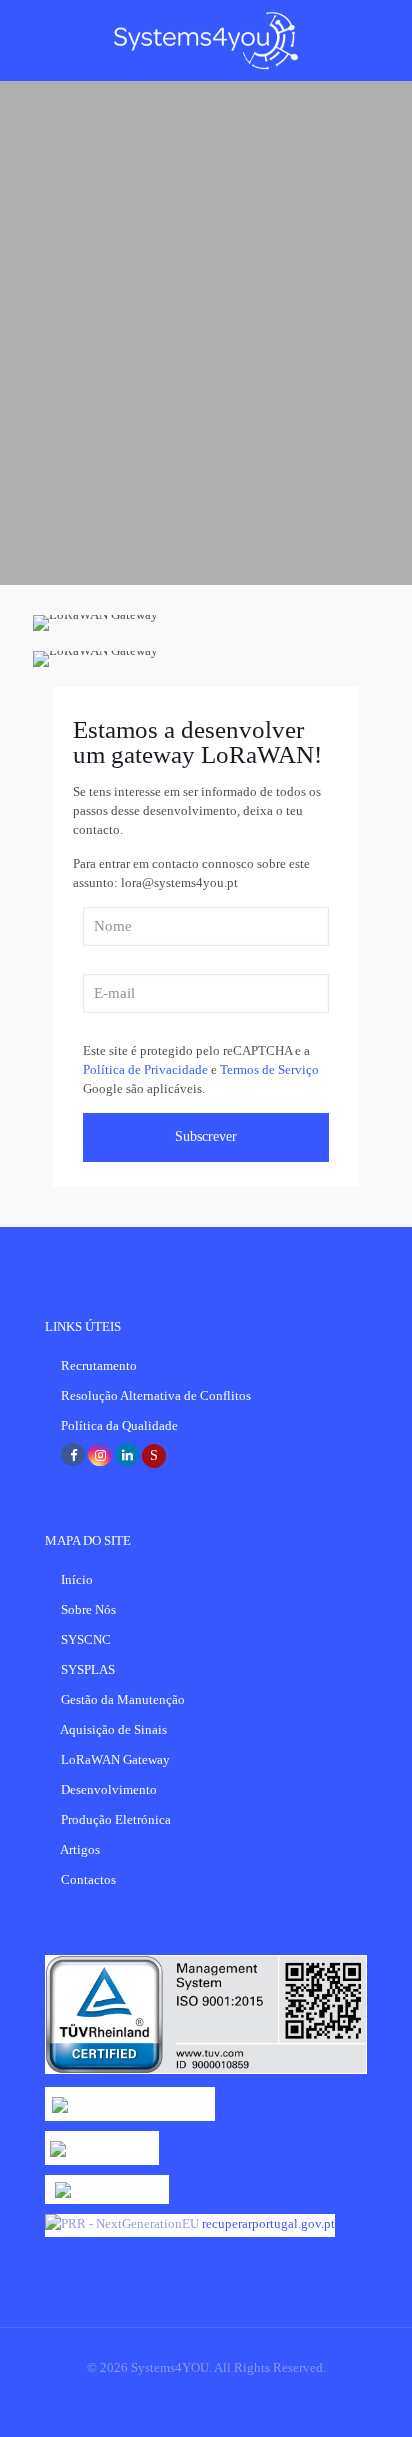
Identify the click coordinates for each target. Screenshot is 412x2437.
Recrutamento (99, 1365)
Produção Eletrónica (116, 1819)
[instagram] (100, 1455)
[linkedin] (127, 1455)
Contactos (88, 1879)
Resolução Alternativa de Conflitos (156, 1395)
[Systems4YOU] (206, 40)
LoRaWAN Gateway (115, 1759)
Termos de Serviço (269, 1069)
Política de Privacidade (145, 1069)
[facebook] (73, 1455)
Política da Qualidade (119, 1425)
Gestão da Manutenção (123, 1699)
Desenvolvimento (109, 1789)
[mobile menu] (385, 40)
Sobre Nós (88, 1609)
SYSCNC (86, 1639)
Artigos (80, 1849)
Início (77, 1579)
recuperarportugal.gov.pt (268, 2223)
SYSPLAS (88, 1669)
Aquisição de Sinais (113, 1729)
